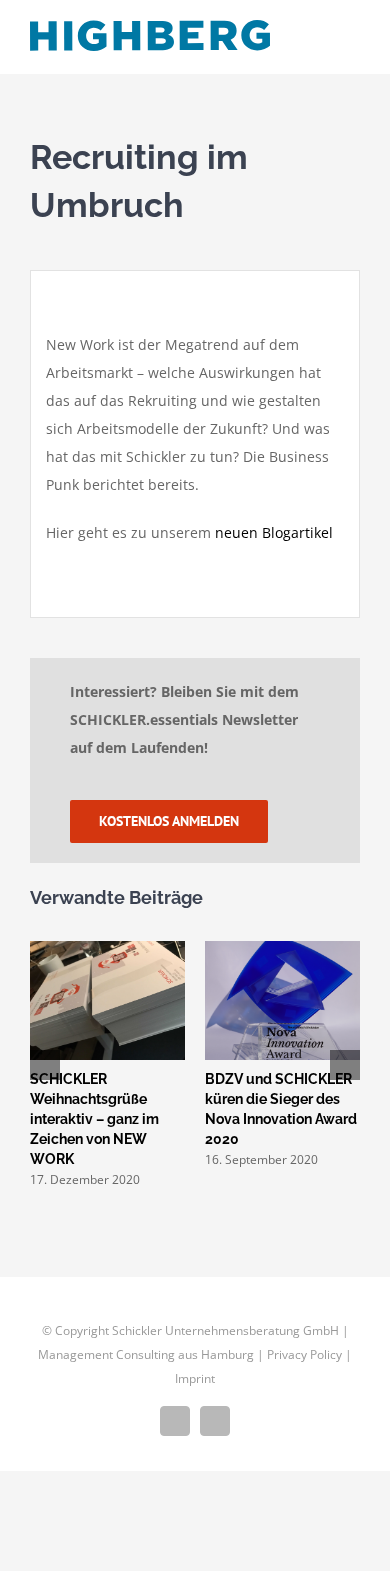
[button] (45, 1071)
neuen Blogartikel (274, 532)
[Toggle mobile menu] (352, 43)
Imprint (195, 1389)
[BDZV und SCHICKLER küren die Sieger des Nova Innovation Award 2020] (80, 950)
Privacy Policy (304, 1365)
